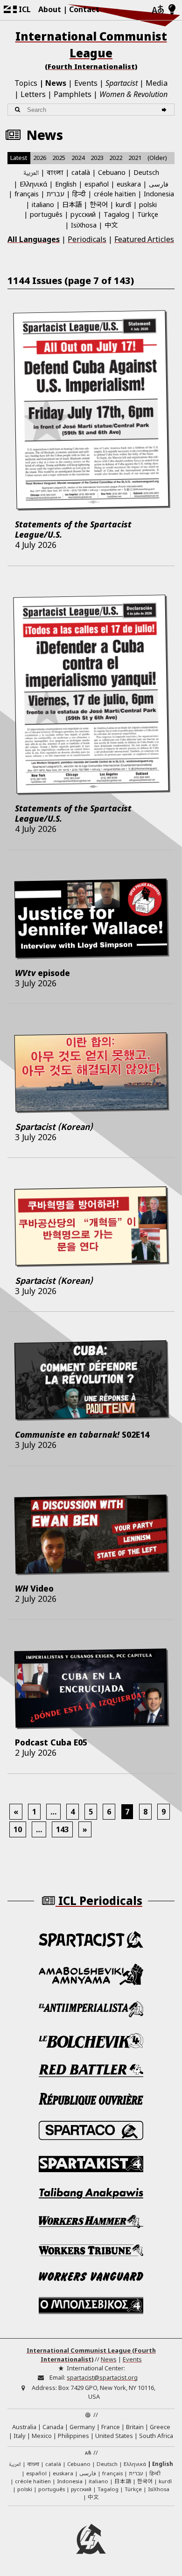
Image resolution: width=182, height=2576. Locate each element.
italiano (43, 204)
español (97, 184)
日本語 (72, 204)
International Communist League (91, 50)
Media (157, 83)
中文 (111, 225)
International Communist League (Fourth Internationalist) (91, 2355)
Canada (53, 2427)
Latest (19, 158)
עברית (56, 194)
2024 (78, 158)
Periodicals (87, 239)
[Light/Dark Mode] (172, 10)
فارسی (159, 184)
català (81, 172)
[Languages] (158, 10)
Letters (33, 94)
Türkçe (148, 214)
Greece (160, 2427)
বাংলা (55, 173)
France (111, 2427)
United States (114, 2436)
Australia (24, 2427)
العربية (31, 173)
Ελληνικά (33, 184)
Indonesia (159, 194)
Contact (84, 9)
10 (18, 1829)
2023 (97, 158)
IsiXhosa (84, 225)
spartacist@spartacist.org (102, 2377)
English (66, 184)
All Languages (34, 239)
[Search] (165, 110)
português (46, 214)
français (27, 194)
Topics (26, 83)
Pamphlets (73, 94)
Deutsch (146, 172)
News (56, 83)
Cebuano (112, 172)
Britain (135, 2427)
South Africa (156, 2436)
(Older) (157, 158)
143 (62, 1829)
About (50, 9)
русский (83, 214)
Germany (82, 2427)
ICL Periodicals (99, 1901)
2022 (116, 158)
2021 (135, 158)
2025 (59, 158)
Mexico (42, 2436)
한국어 (99, 204)
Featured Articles (144, 239)
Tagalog (116, 214)
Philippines (73, 2436)
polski (148, 204)
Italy (20, 2436)
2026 (40, 158)
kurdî (123, 204)
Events (86, 83)
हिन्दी (79, 194)
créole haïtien (115, 194)
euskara (129, 184)
